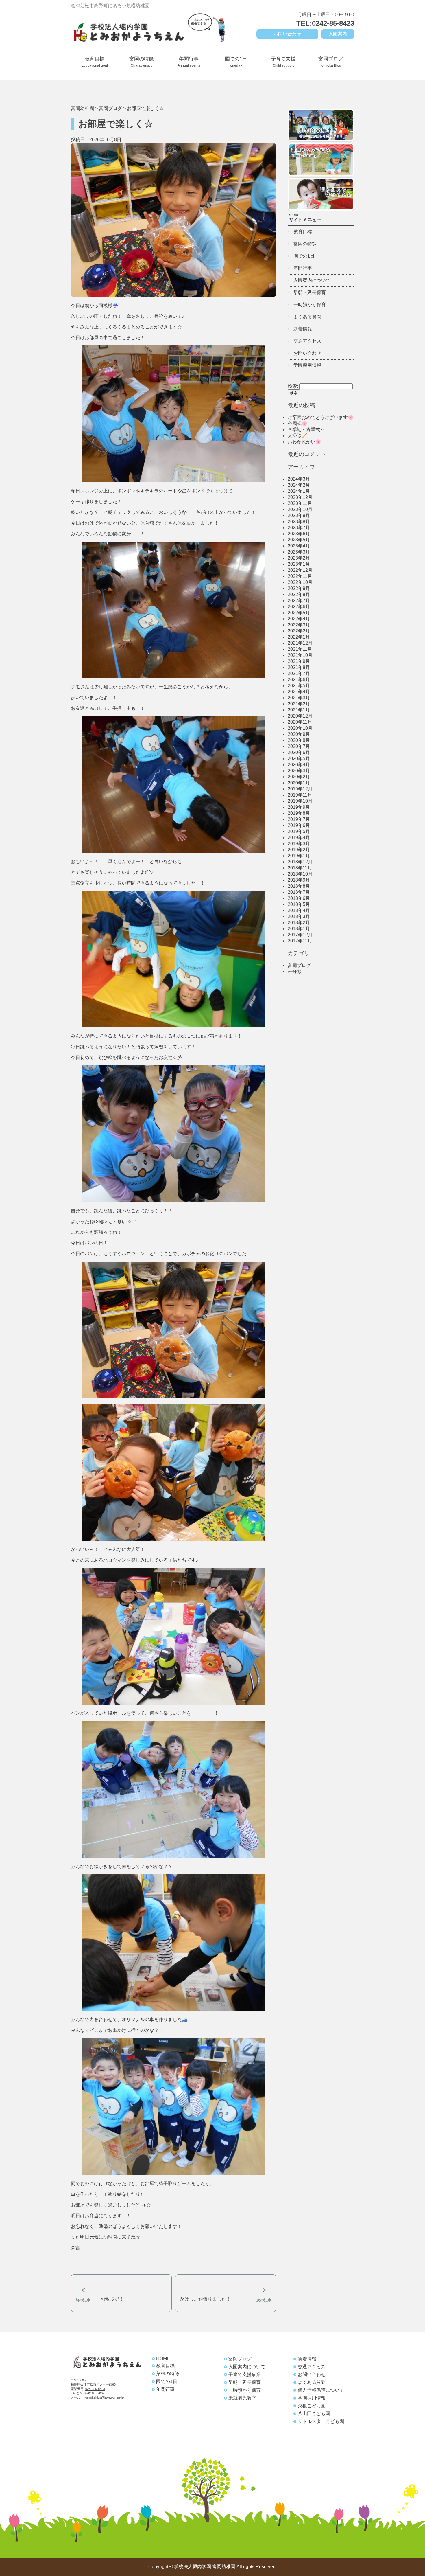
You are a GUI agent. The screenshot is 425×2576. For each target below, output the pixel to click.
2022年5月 (299, 613)
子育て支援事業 (245, 2374)
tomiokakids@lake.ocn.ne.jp (104, 2397)
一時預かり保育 (310, 305)
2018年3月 (299, 916)
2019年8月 (299, 813)
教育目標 (95, 62)
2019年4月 (299, 837)
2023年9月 (299, 515)
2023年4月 (299, 546)
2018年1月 (299, 929)
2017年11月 (300, 941)
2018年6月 (299, 898)
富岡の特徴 (142, 62)
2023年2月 (299, 558)
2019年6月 (299, 825)
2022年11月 (300, 576)
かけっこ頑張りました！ (205, 2299)
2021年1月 (299, 710)
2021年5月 (299, 686)
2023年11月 (300, 503)
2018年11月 (300, 868)
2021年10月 (300, 655)
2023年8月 (299, 522)
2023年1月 (299, 564)
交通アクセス (307, 341)
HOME (163, 2359)
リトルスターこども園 (321, 2421)
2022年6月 (299, 607)
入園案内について (312, 280)
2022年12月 (300, 570)
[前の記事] (121, 2279)
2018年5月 (299, 904)
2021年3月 (299, 698)
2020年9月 (299, 734)
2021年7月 (299, 673)
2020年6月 (299, 752)
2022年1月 (299, 637)
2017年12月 (300, 935)
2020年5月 (299, 759)
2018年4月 (299, 910)
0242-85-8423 (95, 2389)
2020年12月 (300, 716)
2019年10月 (300, 801)
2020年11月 (300, 722)
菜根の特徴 (168, 2374)
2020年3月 (299, 771)
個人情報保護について (321, 2390)
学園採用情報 (307, 365)
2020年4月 (299, 765)
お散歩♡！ (112, 2299)
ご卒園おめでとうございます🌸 (321, 417)
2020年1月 (299, 783)
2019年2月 (299, 850)
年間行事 (189, 62)
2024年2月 (299, 485)
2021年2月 (299, 704)
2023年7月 (299, 528)
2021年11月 (300, 649)
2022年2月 (299, 631)
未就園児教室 (242, 2398)
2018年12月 (300, 862)
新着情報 (303, 329)
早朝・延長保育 (310, 292)
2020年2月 (299, 777)
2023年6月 (299, 534)
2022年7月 (299, 601)
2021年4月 (299, 692)
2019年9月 (299, 807)
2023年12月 (300, 497)
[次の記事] (226, 2279)
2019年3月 (299, 844)
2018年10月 (300, 874)
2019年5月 (299, 831)
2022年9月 (299, 588)
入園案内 (338, 34)
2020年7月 (299, 746)
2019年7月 (299, 819)
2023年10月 (300, 509)
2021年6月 (299, 680)
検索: (293, 386)
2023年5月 (299, 540)
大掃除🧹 (297, 436)
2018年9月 (299, 880)
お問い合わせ (287, 34)
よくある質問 (307, 317)
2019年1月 (299, 856)
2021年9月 (299, 661)
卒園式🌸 (297, 423)
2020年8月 (299, 740)
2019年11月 (300, 795)
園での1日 (236, 62)
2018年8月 (299, 886)
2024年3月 (299, 479)
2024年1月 (299, 491)
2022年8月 (299, 594)
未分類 (295, 971)
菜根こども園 (312, 2406)
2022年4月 (299, 619)
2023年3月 (299, 552)
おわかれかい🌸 (304, 442)
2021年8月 (299, 667)
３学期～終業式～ (306, 430)
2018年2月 (299, 923)
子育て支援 (283, 62)
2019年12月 (300, 789)
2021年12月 (300, 643)
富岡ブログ (331, 62)
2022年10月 (300, 582)
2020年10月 (300, 728)
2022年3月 (299, 625)
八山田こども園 (314, 2414)
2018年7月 (299, 892)
